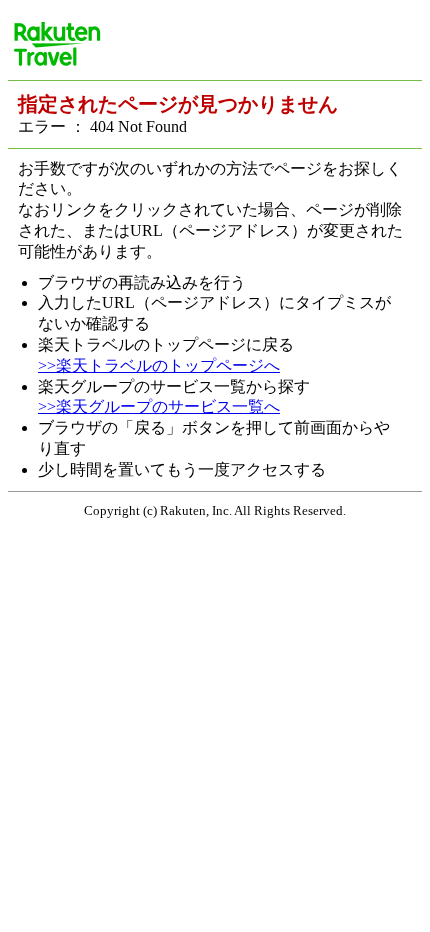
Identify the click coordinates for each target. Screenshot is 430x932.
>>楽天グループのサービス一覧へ (159, 406)
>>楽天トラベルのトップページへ (159, 365)
